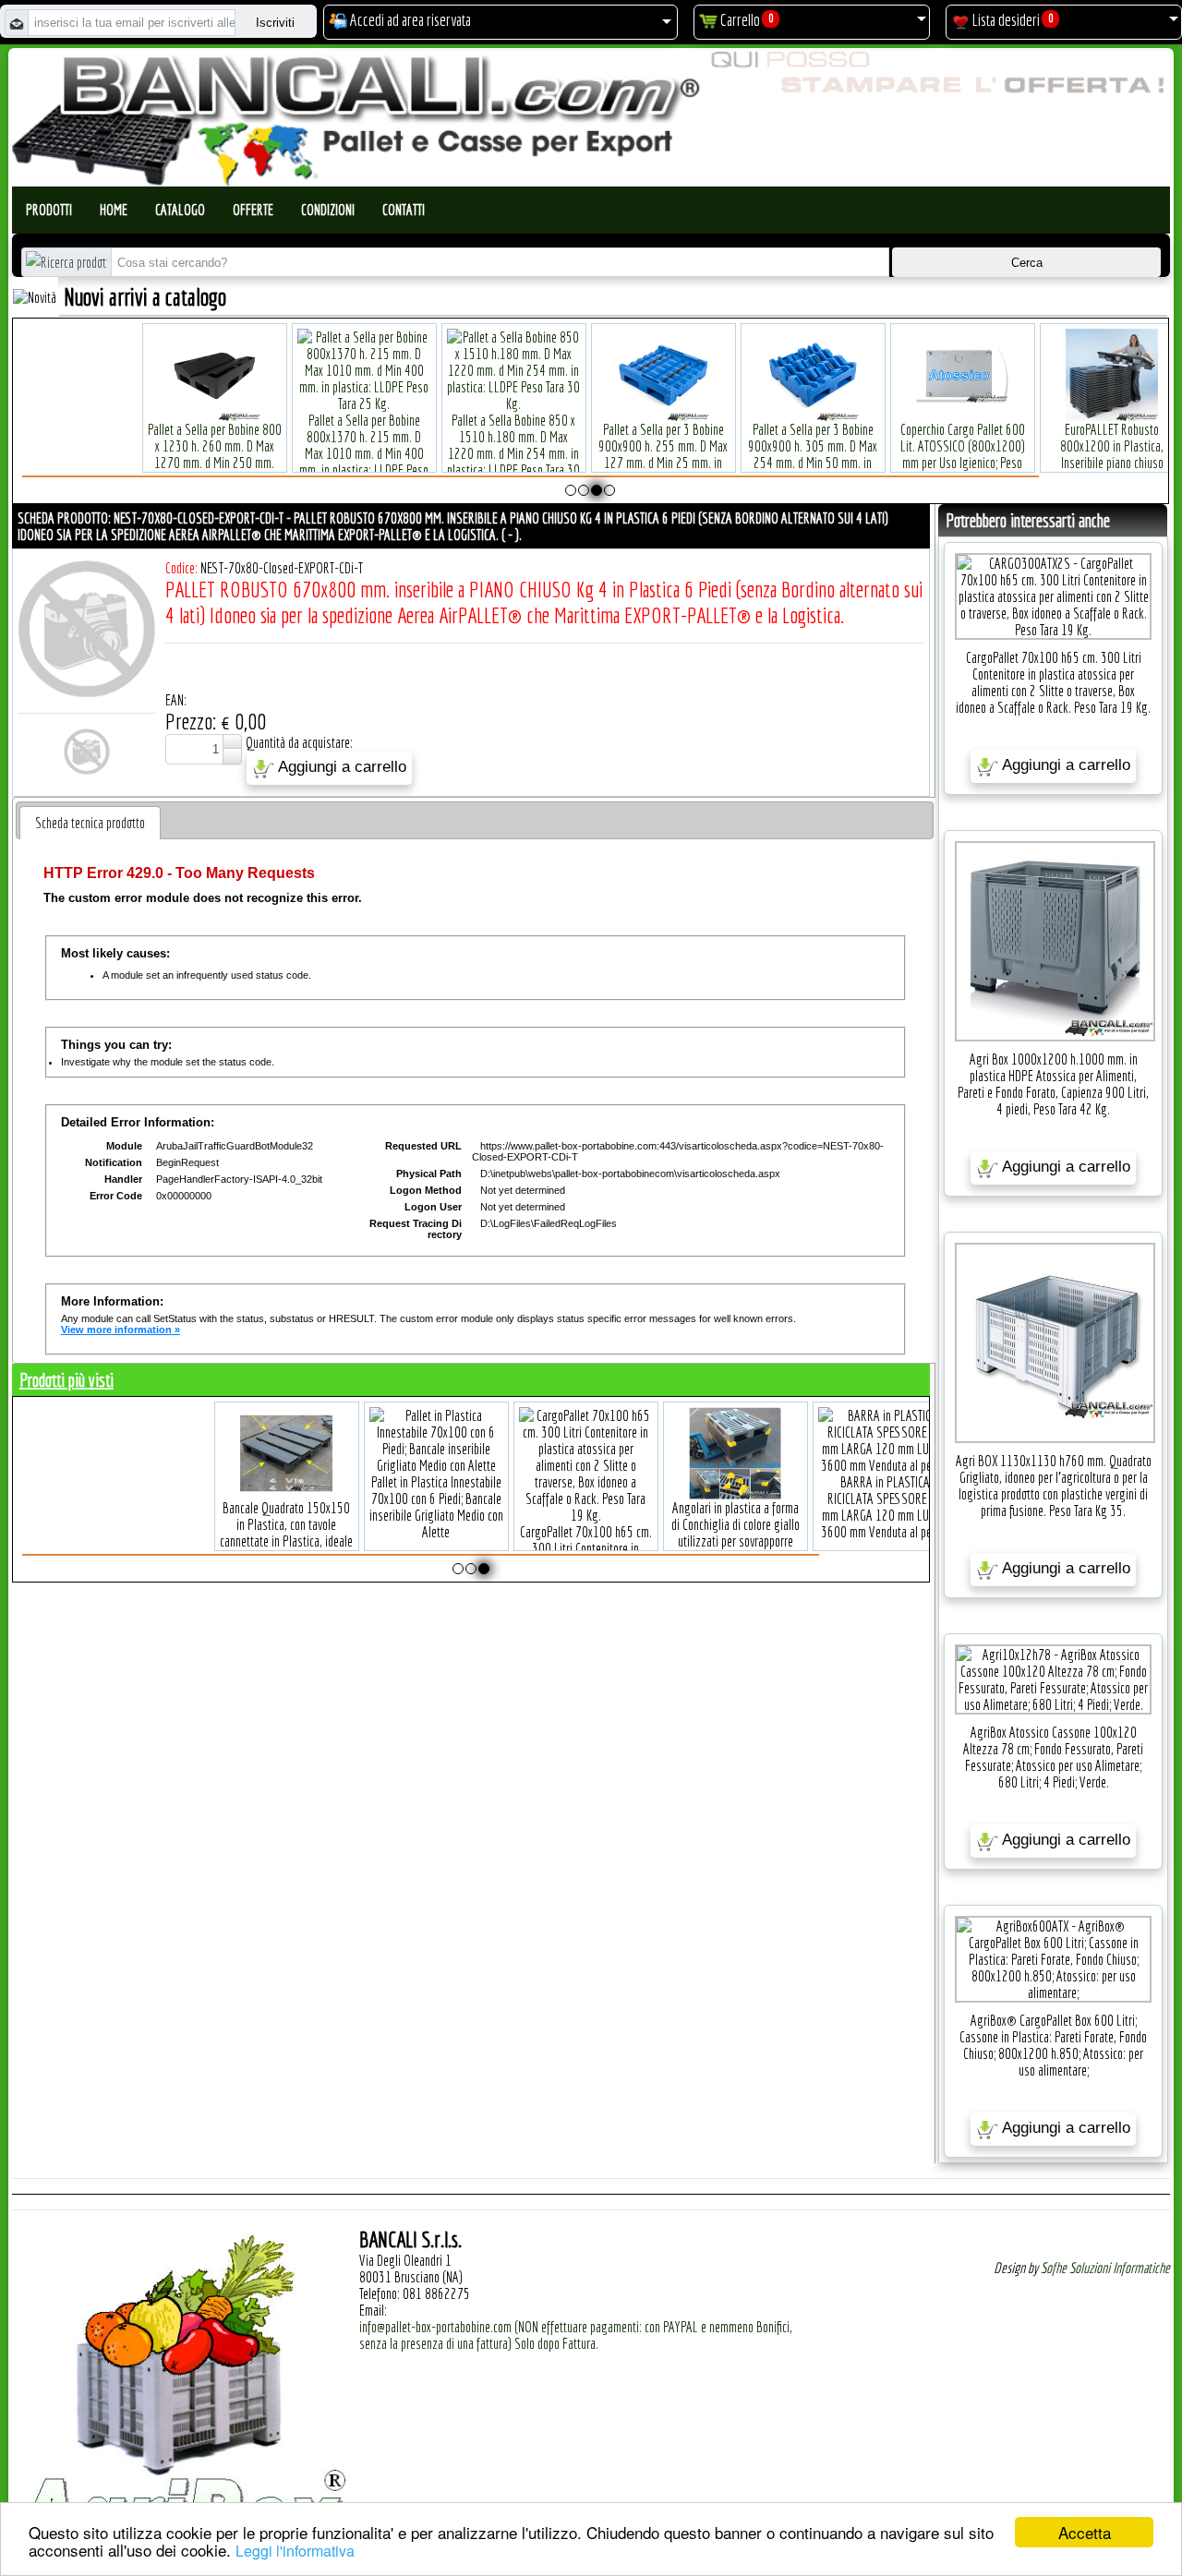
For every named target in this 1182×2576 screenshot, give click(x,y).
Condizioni (328, 210)
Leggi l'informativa (295, 2551)
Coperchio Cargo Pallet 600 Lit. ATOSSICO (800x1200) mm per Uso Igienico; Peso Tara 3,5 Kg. (314, 454)
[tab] (90, 823)
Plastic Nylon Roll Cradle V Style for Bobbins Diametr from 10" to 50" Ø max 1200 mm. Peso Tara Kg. (891, 454)
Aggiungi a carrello (340, 768)
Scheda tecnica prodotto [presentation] (90, 823)
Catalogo (180, 210)
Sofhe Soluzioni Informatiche (1105, 2268)
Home (114, 210)
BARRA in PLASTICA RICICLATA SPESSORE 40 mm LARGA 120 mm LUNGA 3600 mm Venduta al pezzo (285, 1507)
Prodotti (49, 210)
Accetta (1085, 2532)
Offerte (253, 210)
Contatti (404, 210)
